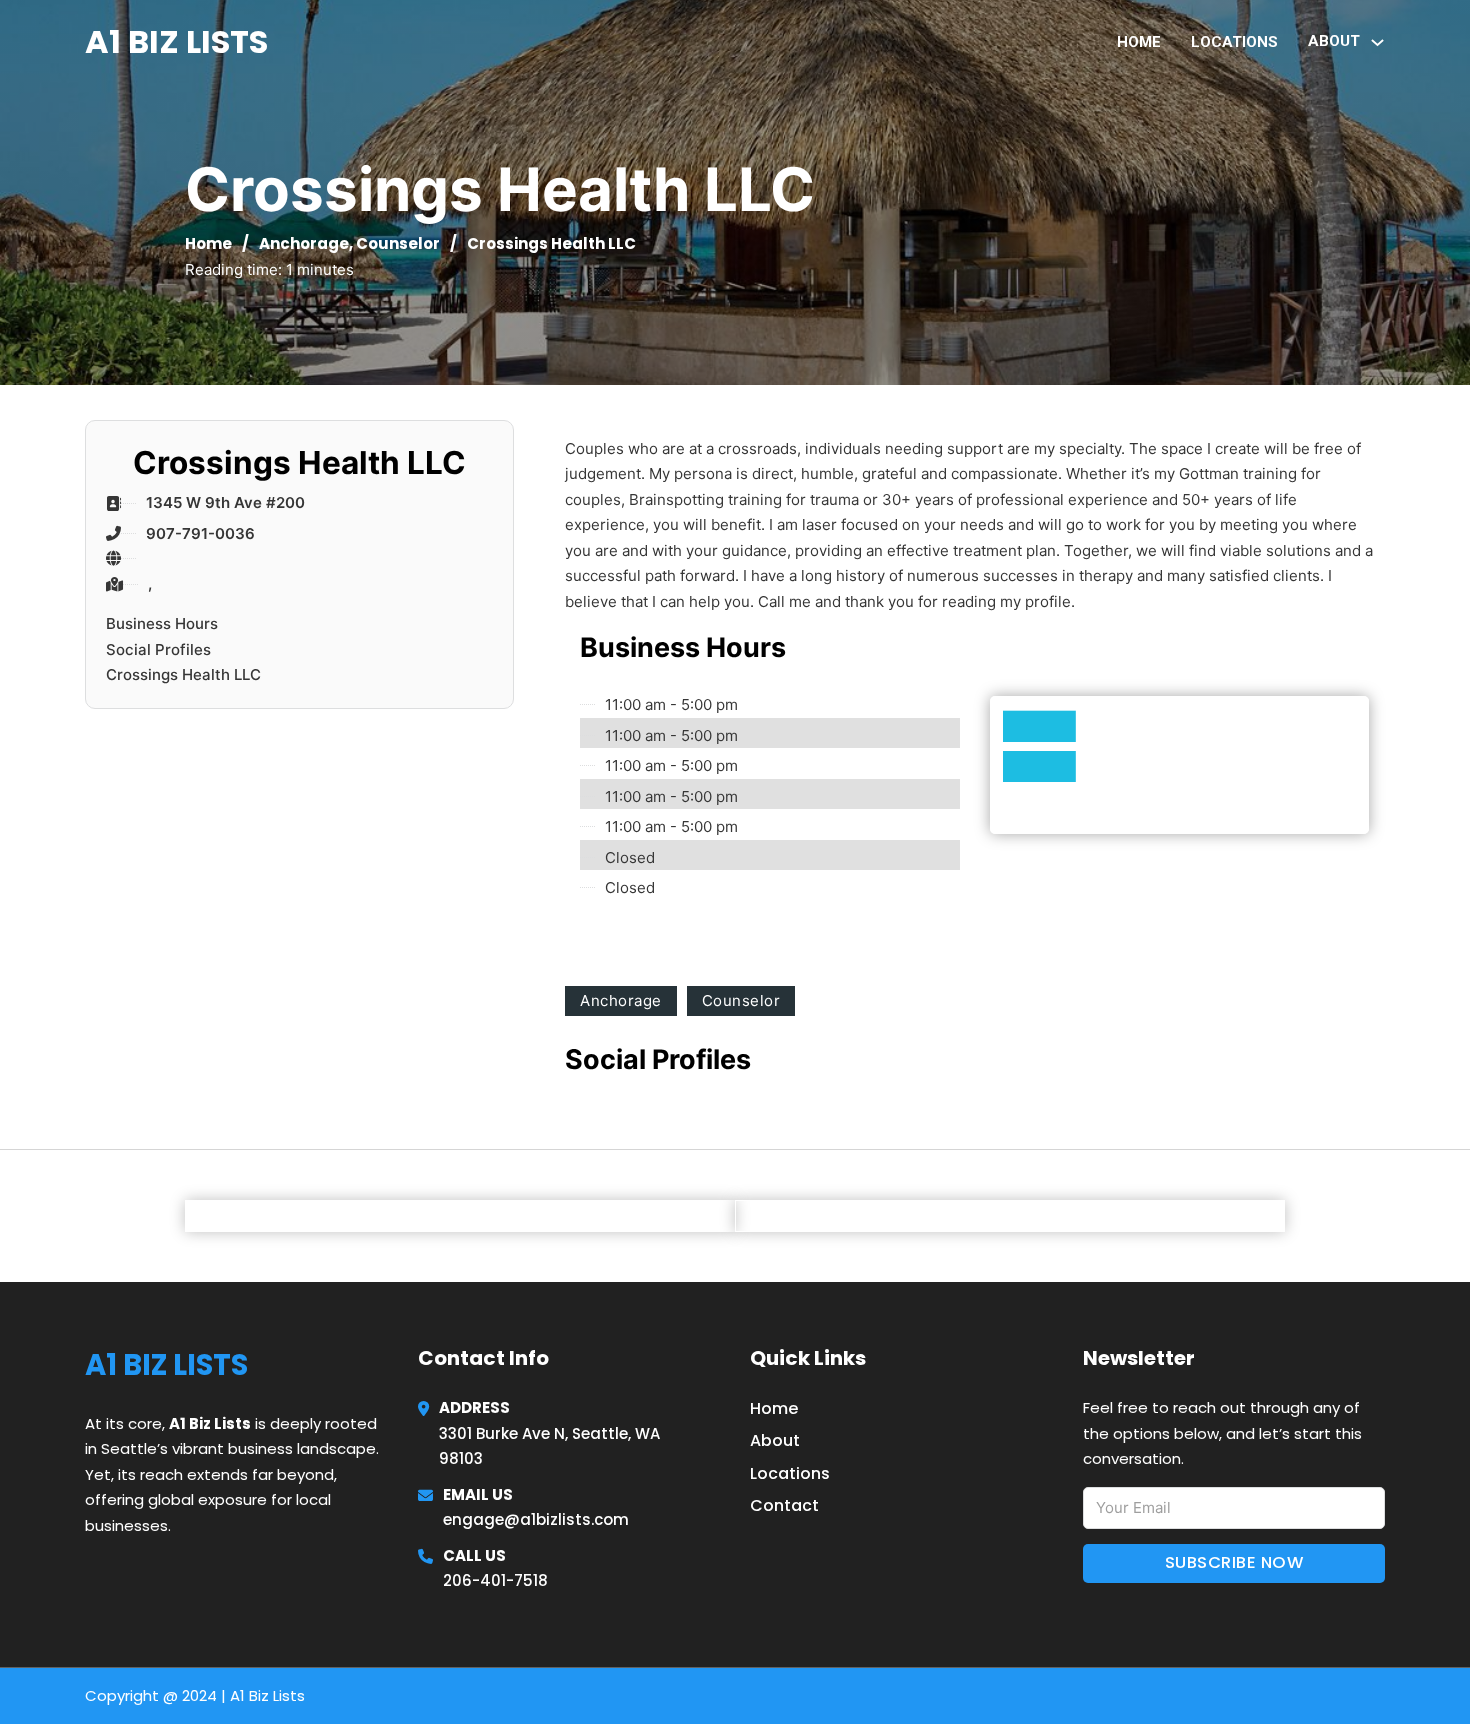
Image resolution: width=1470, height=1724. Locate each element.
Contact (784, 1505)
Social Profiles (158, 649)
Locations (1234, 42)
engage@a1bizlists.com (536, 1519)
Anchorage (304, 243)
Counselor (398, 243)
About (775, 1440)
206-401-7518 (495, 1580)
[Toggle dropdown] (1377, 42)
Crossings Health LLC (183, 674)
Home (1139, 42)
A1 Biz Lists (176, 41)
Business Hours (162, 623)
